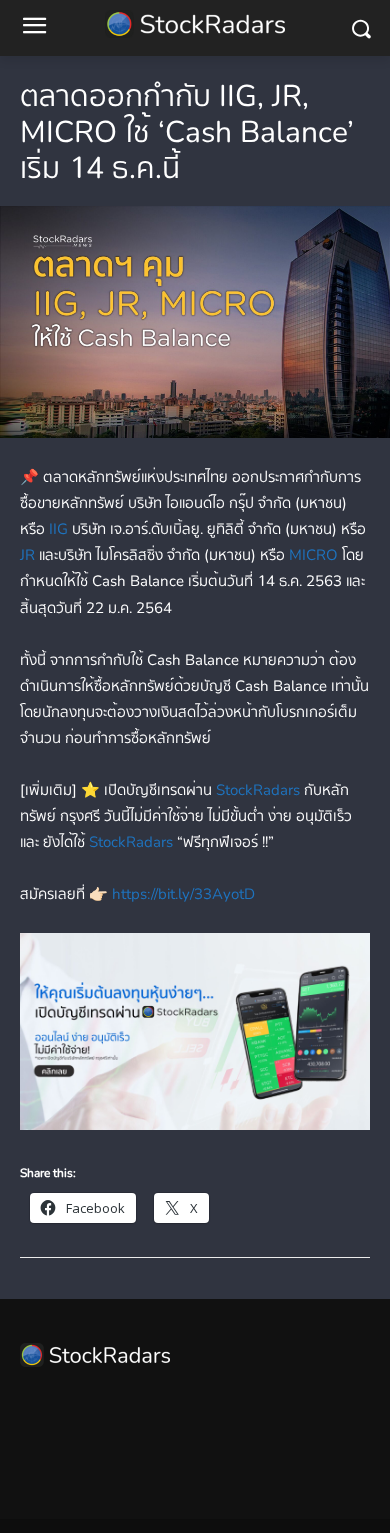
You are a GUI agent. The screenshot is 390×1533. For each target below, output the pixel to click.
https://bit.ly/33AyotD (183, 894)
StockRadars (258, 790)
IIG (60, 529)
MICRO (313, 555)
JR (27, 555)
